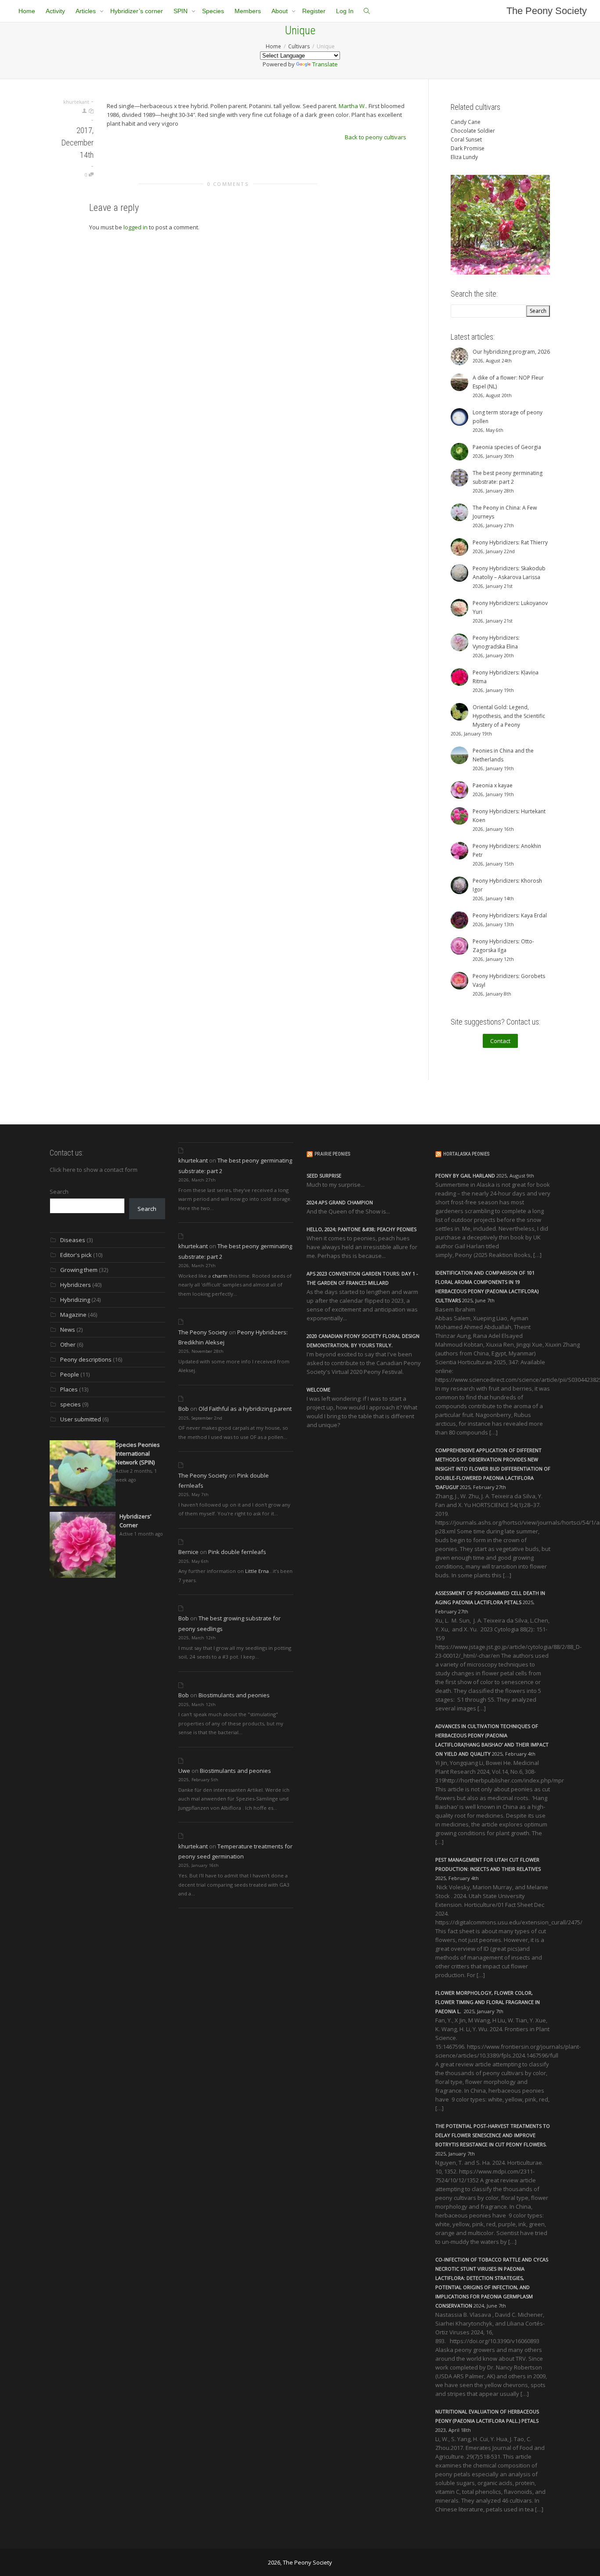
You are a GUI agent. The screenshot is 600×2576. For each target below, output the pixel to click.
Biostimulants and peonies (234, 1695)
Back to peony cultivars (376, 137)
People (70, 1374)
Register (314, 11)
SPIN (181, 11)
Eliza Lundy (464, 157)
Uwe (184, 1771)
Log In (345, 11)
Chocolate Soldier (473, 131)
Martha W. (352, 106)
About (280, 11)
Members (248, 11)
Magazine (73, 1315)
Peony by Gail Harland (465, 1176)
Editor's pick (76, 1255)
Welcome (318, 1389)
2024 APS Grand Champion (340, 1202)
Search (59, 1192)
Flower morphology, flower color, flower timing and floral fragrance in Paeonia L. (488, 2002)
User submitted (81, 1419)
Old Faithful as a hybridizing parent (245, 1409)
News (68, 1330)
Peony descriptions (86, 1359)
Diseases (73, 1240)
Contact (500, 1041)
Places (69, 1389)
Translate (325, 64)
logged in (136, 227)
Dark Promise (468, 148)
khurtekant (193, 1160)
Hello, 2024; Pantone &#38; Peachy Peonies (361, 1229)
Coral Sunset (466, 139)
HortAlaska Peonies (466, 1154)
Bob (184, 1409)
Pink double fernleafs (237, 1552)
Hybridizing (75, 1300)
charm (220, 1276)
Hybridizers (76, 1285)
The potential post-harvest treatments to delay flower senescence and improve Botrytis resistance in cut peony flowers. (493, 2135)
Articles (87, 11)
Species (213, 11)
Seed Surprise (324, 1176)
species (70, 1404)
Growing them (79, 1270)
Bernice (188, 1552)
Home (27, 11)
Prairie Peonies (332, 1154)
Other (68, 1344)
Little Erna (257, 1571)
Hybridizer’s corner (137, 11)
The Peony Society (547, 11)
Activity (55, 11)
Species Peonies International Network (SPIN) (138, 1453)
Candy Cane (466, 122)
